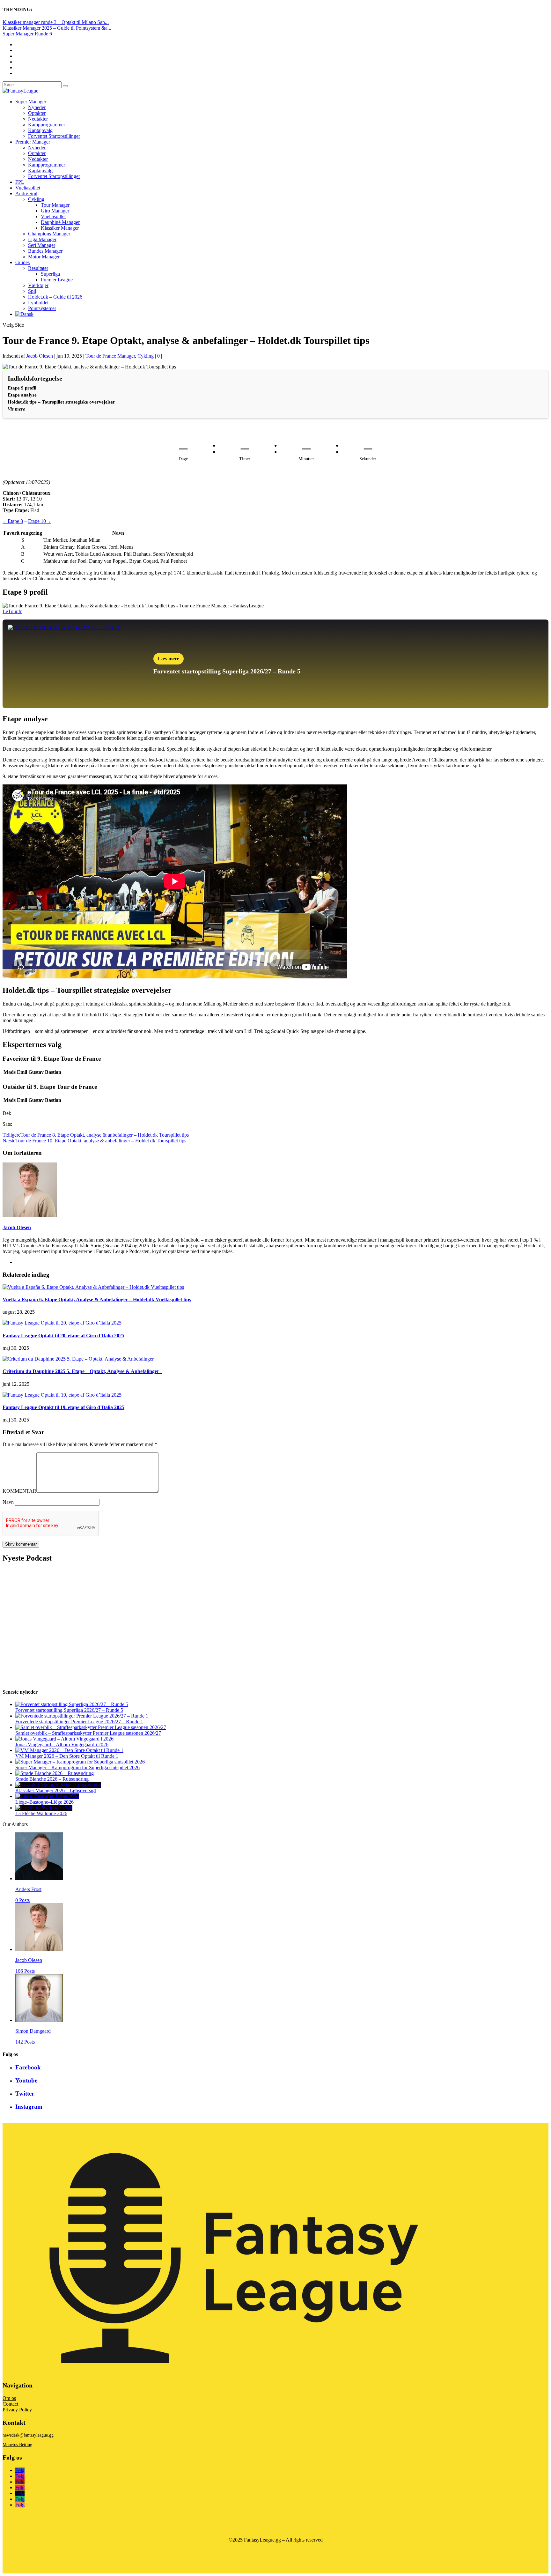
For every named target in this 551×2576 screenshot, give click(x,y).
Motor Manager (44, 257)
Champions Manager (49, 234)
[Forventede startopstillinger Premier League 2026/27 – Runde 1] (82, 1716)
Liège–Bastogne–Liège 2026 (44, 1802)
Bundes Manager (45, 251)
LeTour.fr (12, 611)
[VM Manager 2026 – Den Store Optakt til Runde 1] (69, 1750)
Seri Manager (42, 245)
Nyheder (37, 107)
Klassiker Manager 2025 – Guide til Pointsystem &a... (57, 28)
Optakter (37, 113)
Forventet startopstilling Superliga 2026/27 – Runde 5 (69, 1710)
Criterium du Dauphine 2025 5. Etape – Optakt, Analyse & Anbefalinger (82, 1371)
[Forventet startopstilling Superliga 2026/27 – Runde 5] (72, 1704)
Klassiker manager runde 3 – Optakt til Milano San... (56, 22)
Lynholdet (38, 303)
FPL (20, 182)
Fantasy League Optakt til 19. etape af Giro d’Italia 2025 (63, 1407)
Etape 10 (40, 521)
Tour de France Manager (110, 356)
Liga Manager (42, 239)
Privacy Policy (17, 2410)
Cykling (36, 199)
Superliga (50, 274)
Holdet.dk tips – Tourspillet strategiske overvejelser (61, 402)
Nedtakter (38, 119)
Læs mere (169, 659)
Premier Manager (33, 142)
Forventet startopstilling (187, 671)
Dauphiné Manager (60, 222)
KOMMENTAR (19, 1491)
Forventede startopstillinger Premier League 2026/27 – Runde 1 (79, 1722)
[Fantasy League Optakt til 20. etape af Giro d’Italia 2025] (62, 1323)
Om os (9, 2398)
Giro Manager (55, 211)
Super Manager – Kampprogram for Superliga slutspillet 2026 (77, 1767)
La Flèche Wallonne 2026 (41, 1813)
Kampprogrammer (47, 125)
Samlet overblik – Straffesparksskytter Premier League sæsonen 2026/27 (88, 1733)
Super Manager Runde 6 (27, 34)
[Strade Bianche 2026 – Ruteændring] (55, 1773)
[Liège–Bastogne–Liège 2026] (47, 1796)
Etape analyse (22, 395)
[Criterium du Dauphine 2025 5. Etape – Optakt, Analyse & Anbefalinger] (79, 1359)
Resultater (38, 268)
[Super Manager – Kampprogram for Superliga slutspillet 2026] (80, 1762)
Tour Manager (55, 205)
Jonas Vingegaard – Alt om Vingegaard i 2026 (62, 1745)
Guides (22, 262)
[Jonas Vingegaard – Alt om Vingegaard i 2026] (64, 1739)
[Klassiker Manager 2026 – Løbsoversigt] (58, 1785)
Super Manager (31, 102)
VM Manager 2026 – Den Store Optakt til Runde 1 (67, 1756)
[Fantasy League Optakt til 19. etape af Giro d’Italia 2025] (62, 1395)
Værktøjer (38, 285)
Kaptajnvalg (40, 130)
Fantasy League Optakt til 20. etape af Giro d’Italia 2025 (63, 1336)
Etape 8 (13, 521)
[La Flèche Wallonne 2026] (44, 1808)
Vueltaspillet (28, 188)
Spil (32, 291)
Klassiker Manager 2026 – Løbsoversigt (56, 1790)
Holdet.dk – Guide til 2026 (55, 297)
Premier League (57, 280)
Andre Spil (26, 193)
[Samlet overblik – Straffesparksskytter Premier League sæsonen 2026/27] (91, 1727)
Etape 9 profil (22, 388)
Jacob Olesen (40, 356)
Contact (10, 2404)
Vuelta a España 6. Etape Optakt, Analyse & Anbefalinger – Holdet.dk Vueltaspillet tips (97, 1299)
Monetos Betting (17, 2445)
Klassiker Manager (60, 228)
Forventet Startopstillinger (54, 136)
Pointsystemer (42, 308)
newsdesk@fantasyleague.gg (28, 2435)
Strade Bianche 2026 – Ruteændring (52, 1779)
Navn (8, 1502)
